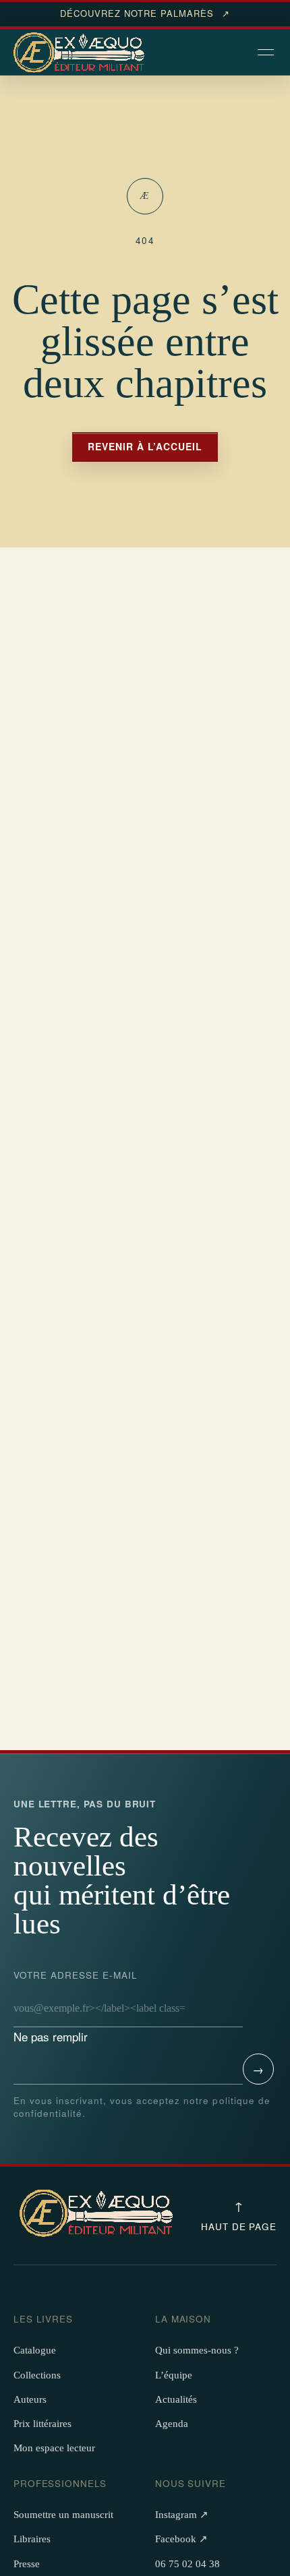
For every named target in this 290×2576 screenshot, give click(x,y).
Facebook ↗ (181, 2539)
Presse (27, 2564)
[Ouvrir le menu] (267, 53)
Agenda (172, 2424)
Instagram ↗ (182, 2515)
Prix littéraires (42, 2424)
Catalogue (35, 2350)
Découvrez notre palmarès (145, 13)
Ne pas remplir (76, 2007)
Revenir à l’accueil (145, 446)
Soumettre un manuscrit (63, 2515)
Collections (37, 2375)
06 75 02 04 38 (187, 2564)
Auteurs (30, 2399)
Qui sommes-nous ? (197, 2350)
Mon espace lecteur (54, 2448)
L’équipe (174, 2375)
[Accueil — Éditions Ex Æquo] (81, 53)
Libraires (32, 2539)
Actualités (176, 2399)
